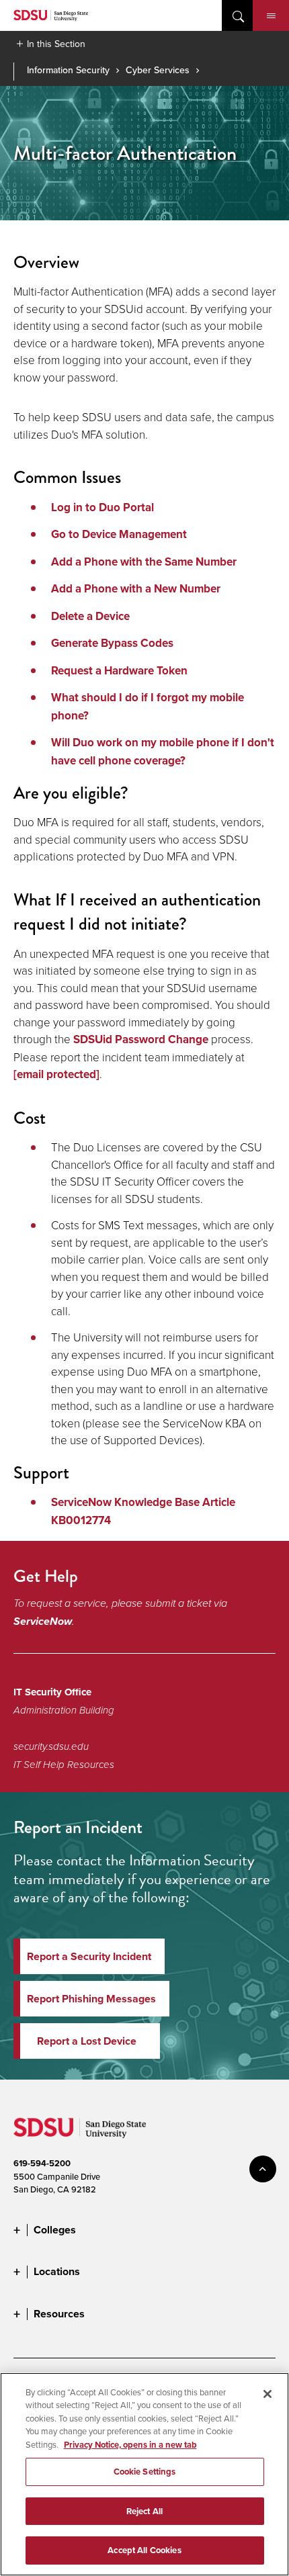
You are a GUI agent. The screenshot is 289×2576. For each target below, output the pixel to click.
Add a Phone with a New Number (136, 589)
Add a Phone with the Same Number (144, 562)
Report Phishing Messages (91, 1999)
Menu (271, 15)
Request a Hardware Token (119, 671)
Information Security (68, 70)
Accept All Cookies (144, 2550)
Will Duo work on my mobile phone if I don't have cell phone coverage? (163, 752)
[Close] (267, 2394)
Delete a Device (90, 616)
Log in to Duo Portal (102, 507)
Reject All (144, 2511)
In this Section (56, 44)
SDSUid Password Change (141, 1039)
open (237, 15)
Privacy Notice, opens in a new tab (130, 2445)
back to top (263, 2169)
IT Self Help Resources (64, 1765)
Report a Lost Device (87, 2041)
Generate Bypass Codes (112, 643)
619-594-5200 (42, 2163)
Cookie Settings (145, 2472)
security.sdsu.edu (51, 1746)
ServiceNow (43, 1621)
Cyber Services (158, 70)
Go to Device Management (119, 534)
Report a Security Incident (89, 1956)
